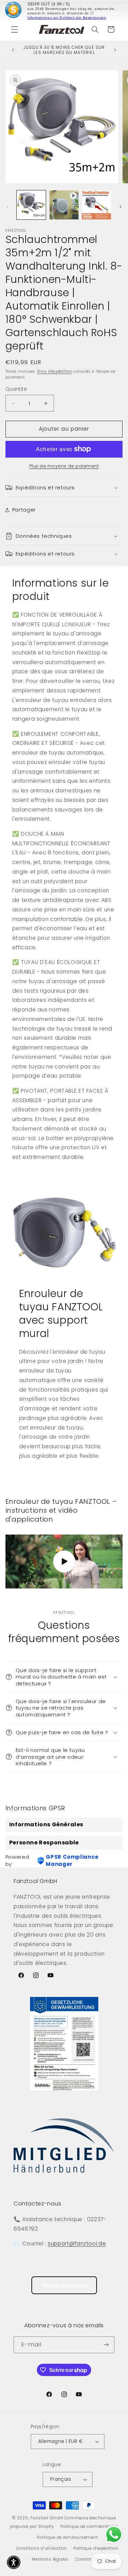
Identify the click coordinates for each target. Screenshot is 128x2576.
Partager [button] (24, 510)
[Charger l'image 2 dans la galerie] (96, 205)
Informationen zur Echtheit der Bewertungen (67, 18)
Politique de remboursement (67, 2537)
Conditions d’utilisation (41, 2548)
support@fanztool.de (77, 2243)
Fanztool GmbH (47, 2518)
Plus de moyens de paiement (64, 466)
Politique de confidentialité (89, 2527)
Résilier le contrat (64, 2285)
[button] (14, 29)
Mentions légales (50, 2559)
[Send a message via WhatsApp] (114, 2535)
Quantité (16, 389)
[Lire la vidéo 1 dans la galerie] (64, 205)
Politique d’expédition (96, 2548)
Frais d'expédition (55, 371)
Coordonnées (89, 2559)
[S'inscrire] (106, 2345)
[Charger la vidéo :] (64, 1562)
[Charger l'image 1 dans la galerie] (31, 205)
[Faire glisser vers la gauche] (8, 207)
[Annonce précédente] (13, 50)
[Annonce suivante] (115, 50)
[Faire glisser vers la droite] (120, 207)
